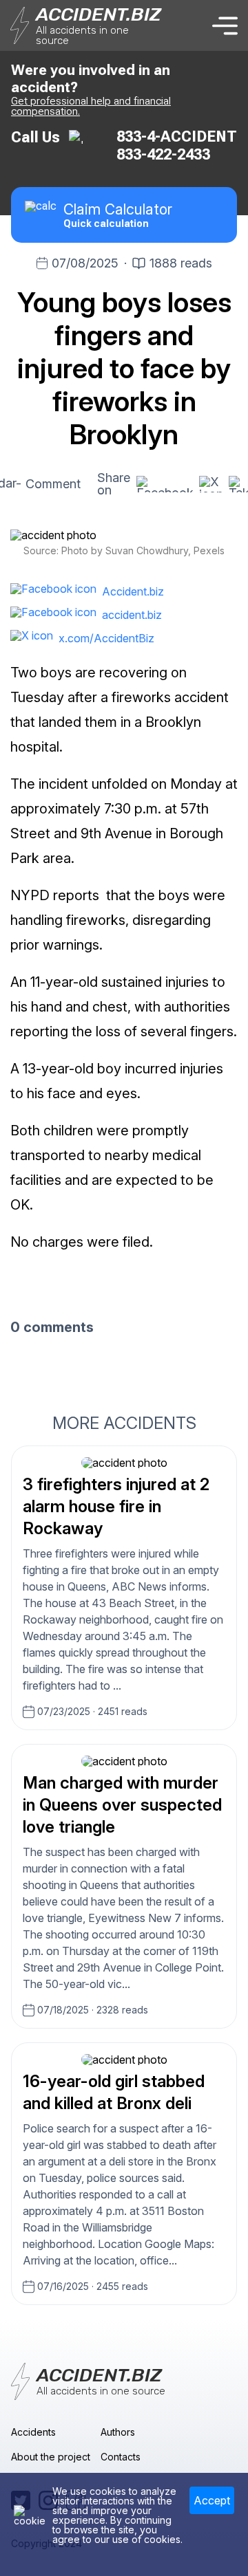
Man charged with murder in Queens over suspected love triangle (122, 1805)
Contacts (121, 2457)
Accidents (33, 2432)
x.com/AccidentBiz (106, 638)
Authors (118, 2432)
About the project (51, 2457)
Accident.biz (133, 591)
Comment (53, 484)
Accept (212, 2500)
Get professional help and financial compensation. (91, 106)
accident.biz (132, 615)
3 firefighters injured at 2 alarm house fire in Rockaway (116, 1506)
